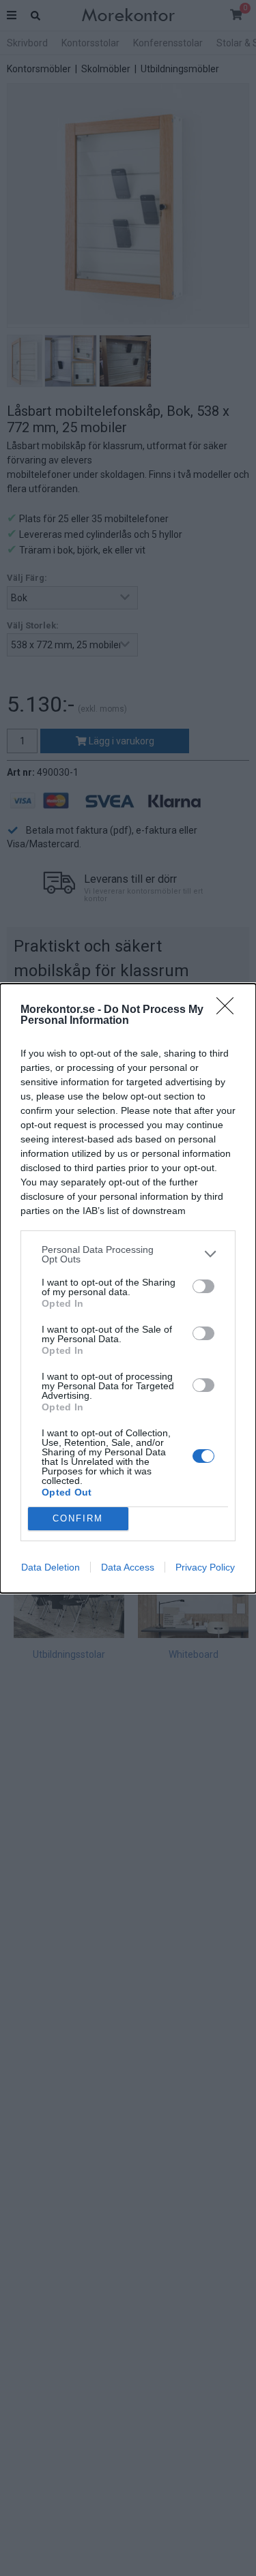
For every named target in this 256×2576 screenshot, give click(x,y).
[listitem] (128, 1254)
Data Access (128, 1567)
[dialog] (128, 1288)
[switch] (203, 1286)
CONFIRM (78, 1518)
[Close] (229, 1010)
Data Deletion (51, 1567)
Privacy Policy (205, 1567)
